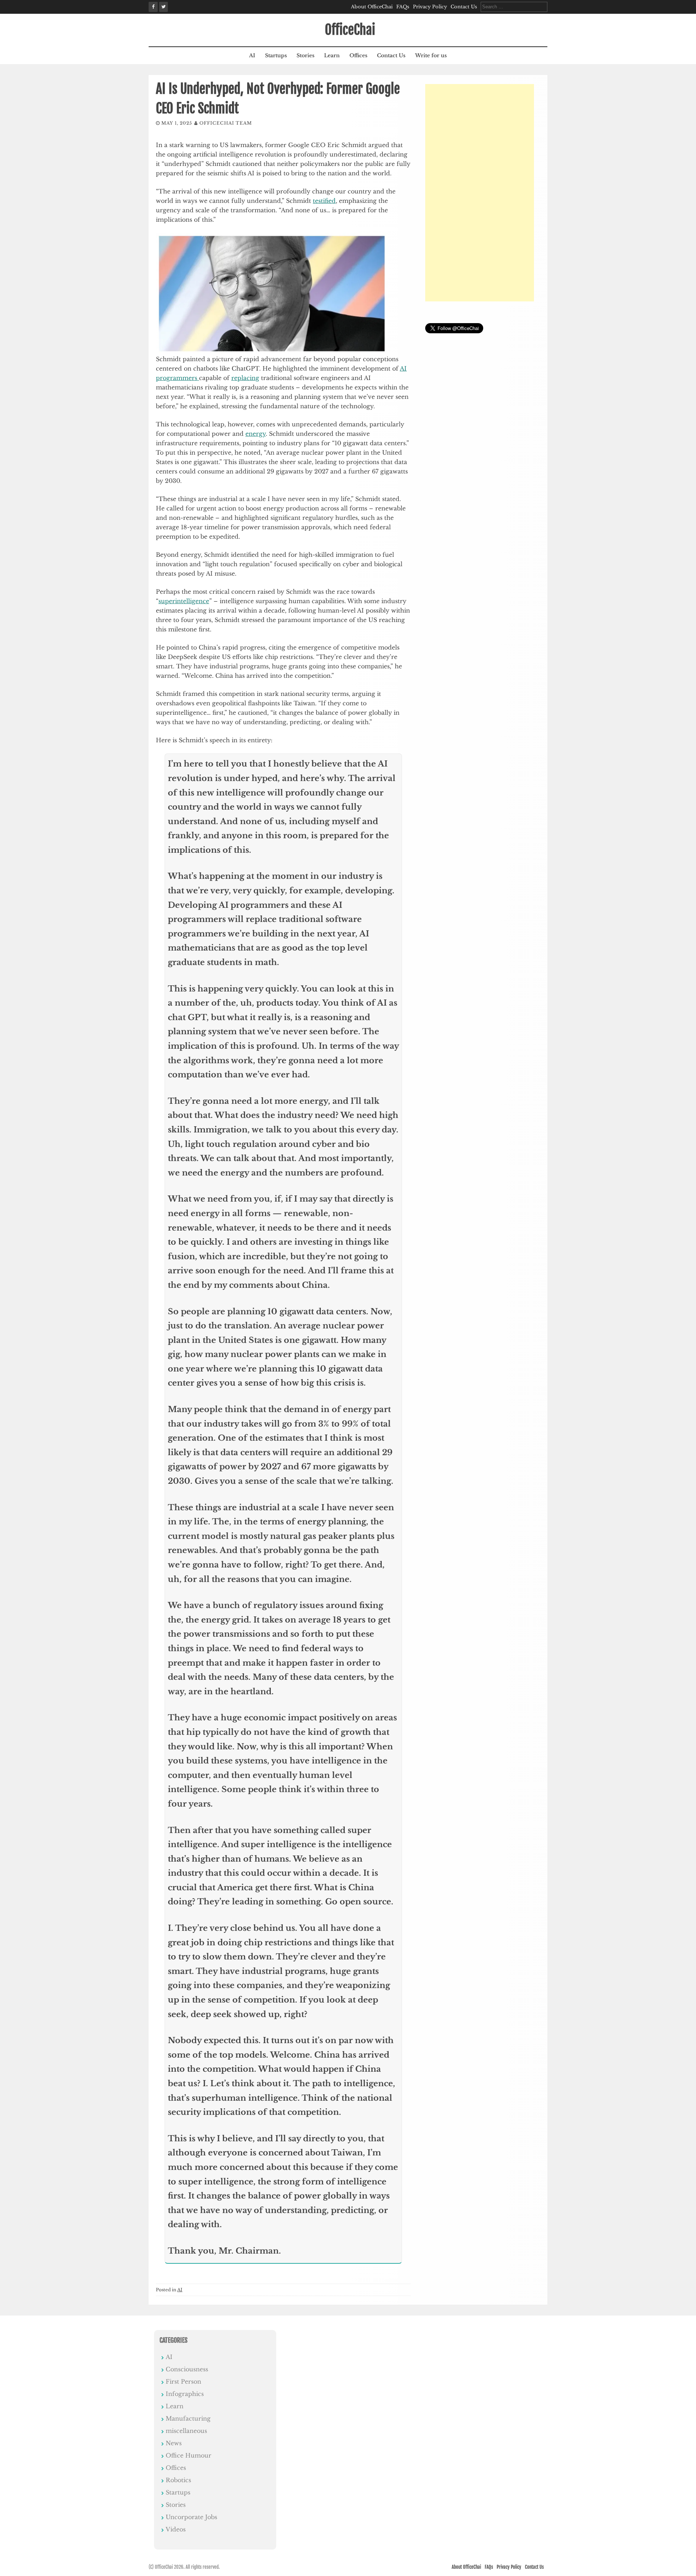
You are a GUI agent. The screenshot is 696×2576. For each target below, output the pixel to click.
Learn (332, 55)
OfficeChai (350, 30)
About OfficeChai (372, 7)
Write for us (431, 55)
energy (256, 434)
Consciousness (187, 2369)
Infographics (185, 2394)
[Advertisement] (480, 193)
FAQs (403, 7)
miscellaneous (186, 2431)
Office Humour (188, 2455)
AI (252, 55)
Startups (276, 55)
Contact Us (464, 7)
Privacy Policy (430, 7)
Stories (305, 55)
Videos (176, 2529)
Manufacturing (188, 2418)
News (174, 2443)
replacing (245, 378)
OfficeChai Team (226, 123)
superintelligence (184, 601)
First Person (183, 2381)
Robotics (178, 2480)
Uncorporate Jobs (191, 2517)
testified (324, 201)
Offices (358, 55)
